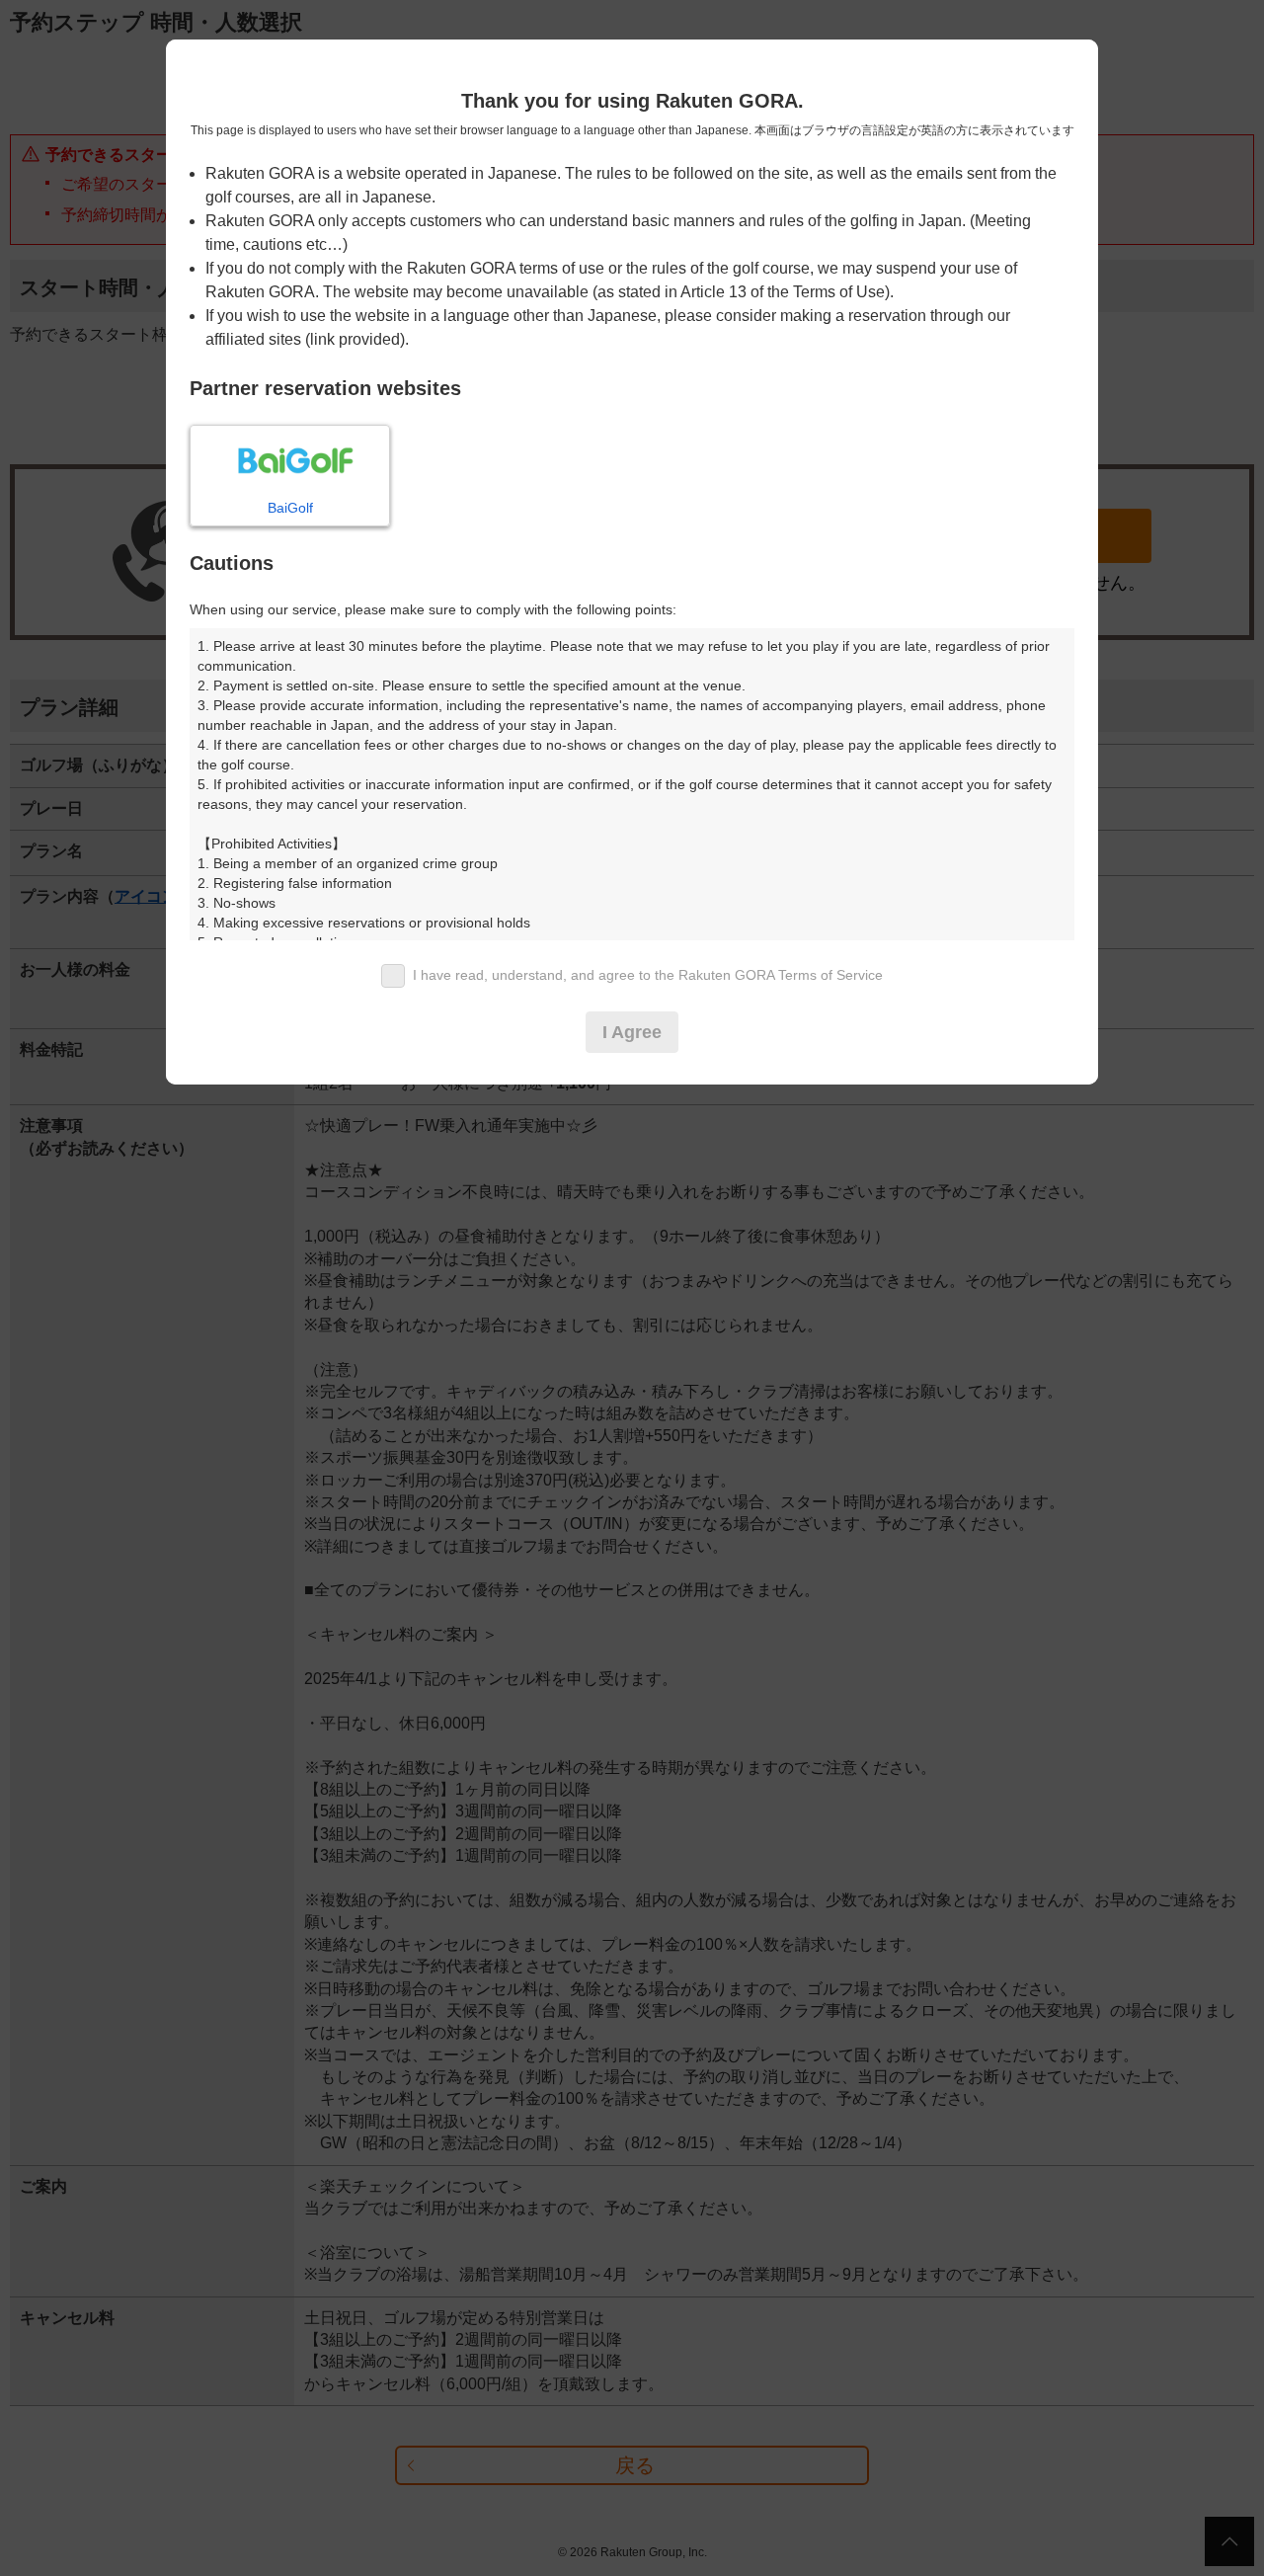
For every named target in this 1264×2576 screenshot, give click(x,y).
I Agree (632, 1032)
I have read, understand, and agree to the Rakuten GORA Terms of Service (648, 975)
